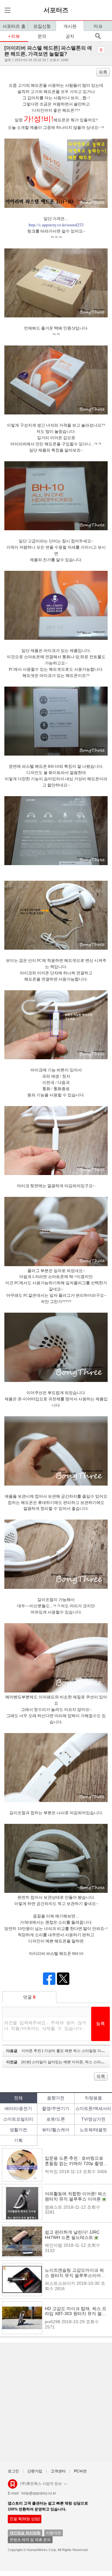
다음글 (58, 2051)
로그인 (13, 2471)
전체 (18, 2098)
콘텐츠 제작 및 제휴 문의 (30, 2540)
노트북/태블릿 (93, 2130)
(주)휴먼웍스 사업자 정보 (41, 2484)
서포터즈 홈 (14, 26)
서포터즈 (56, 10)
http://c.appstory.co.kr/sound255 (56, 225)
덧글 (29, 1997)
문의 (42, 36)
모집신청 (42, 26)
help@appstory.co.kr (39, 2493)
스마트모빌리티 (18, 2119)
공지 (70, 36)
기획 (18, 2140)
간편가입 (35, 2471)
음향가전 (56, 2098)
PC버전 (80, 2471)
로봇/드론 (56, 2119)
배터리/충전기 (18, 2108)
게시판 (70, 26)
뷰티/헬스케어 (56, 2130)
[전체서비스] (7, 10)
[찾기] (98, 36)
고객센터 (58, 2471)
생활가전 (18, 2130)
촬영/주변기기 (56, 2108)
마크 (98, 26)
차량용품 (93, 2098)
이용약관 (54, 2533)
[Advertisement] (56, 2402)
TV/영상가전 (93, 2119)
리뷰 (16, 36)
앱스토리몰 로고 (13, 2486)
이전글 (58, 2062)
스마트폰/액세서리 (93, 2108)
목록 (103, 72)
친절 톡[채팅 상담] (25, 2519)
